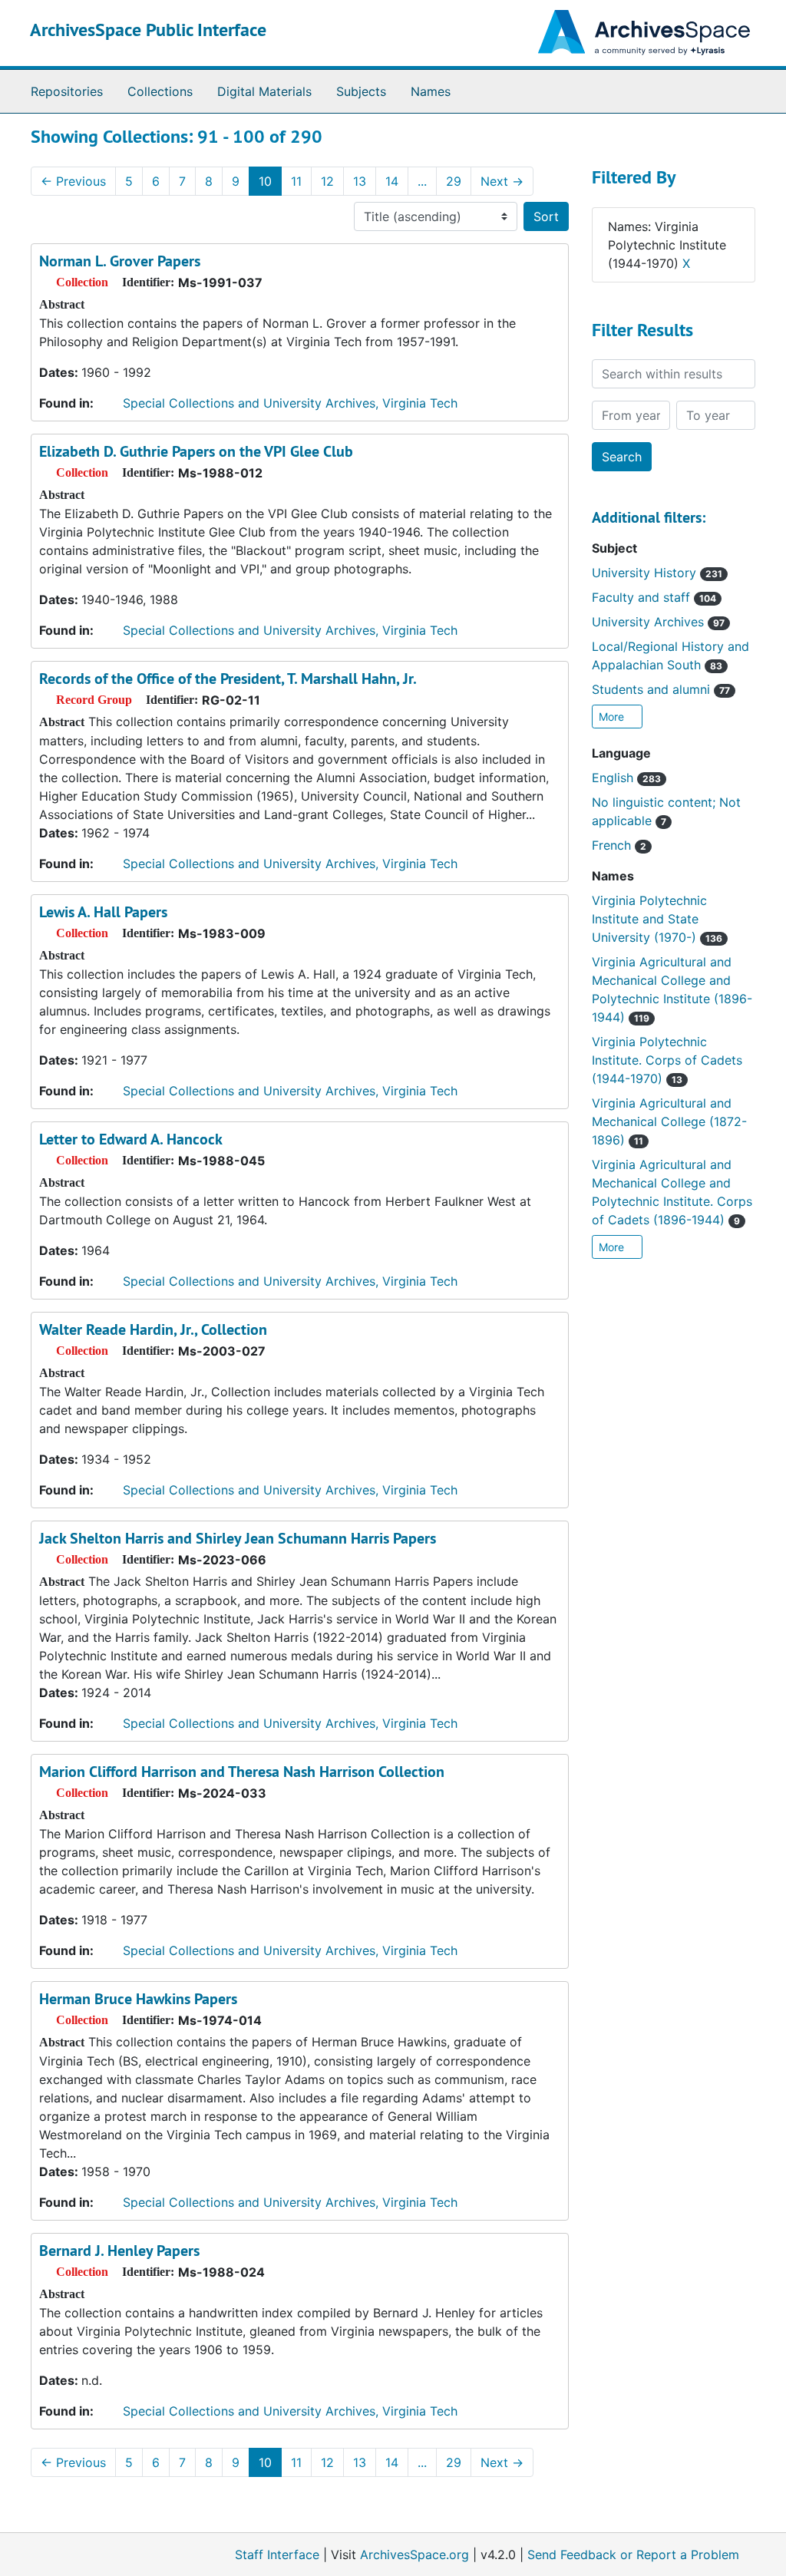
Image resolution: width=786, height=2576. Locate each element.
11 (296, 181)
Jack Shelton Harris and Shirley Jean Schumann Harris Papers (238, 1538)
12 (327, 181)
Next (502, 181)
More (613, 717)
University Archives (658, 622)
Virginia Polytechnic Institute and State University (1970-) (657, 919)
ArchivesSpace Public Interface (148, 30)
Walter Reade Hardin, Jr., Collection (153, 1329)
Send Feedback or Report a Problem (633, 2555)
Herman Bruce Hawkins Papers (138, 1999)
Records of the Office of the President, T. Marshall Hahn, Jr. (228, 679)
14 (392, 181)
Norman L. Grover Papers (120, 261)
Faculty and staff (654, 597)
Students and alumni (661, 689)
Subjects (361, 91)
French (619, 845)
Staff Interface (277, 2555)
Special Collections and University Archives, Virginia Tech (290, 403)
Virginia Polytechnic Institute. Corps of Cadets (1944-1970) (667, 1060)
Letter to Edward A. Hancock (131, 1139)
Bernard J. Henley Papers (119, 2251)
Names (431, 91)
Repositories (67, 91)
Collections (160, 91)
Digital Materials (264, 91)
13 (360, 181)
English (626, 778)
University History (657, 573)
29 (454, 181)
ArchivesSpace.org (414, 2555)
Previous (73, 181)
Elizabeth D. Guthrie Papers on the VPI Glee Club (196, 451)
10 (265, 181)
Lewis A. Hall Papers (103, 912)
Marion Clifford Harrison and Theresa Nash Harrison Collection (242, 1772)
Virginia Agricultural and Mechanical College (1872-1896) (669, 1121)
